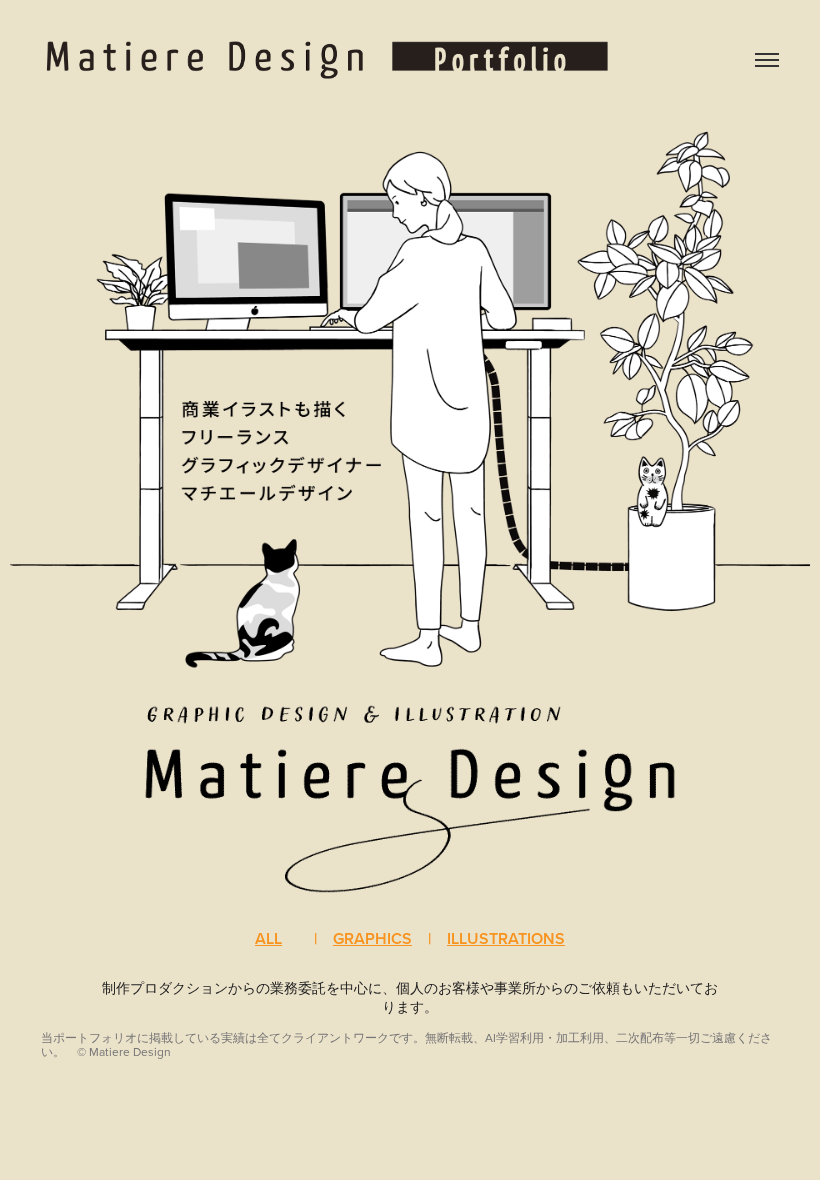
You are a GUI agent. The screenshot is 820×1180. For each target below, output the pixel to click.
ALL (268, 938)
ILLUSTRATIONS (506, 938)
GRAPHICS (372, 938)
